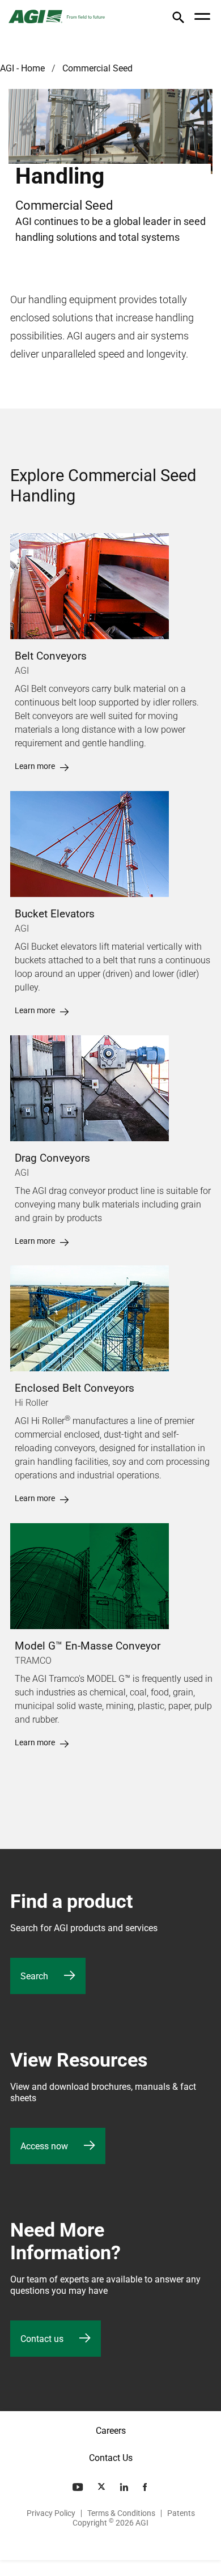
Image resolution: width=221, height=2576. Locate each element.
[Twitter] (103, 2487)
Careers (111, 2431)
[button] (178, 20)
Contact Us (111, 2458)
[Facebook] (146, 2487)
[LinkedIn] (125, 2487)
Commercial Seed (97, 68)
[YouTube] (79, 2487)
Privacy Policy (51, 2513)
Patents (181, 2513)
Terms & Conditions (121, 2513)
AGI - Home (22, 68)
